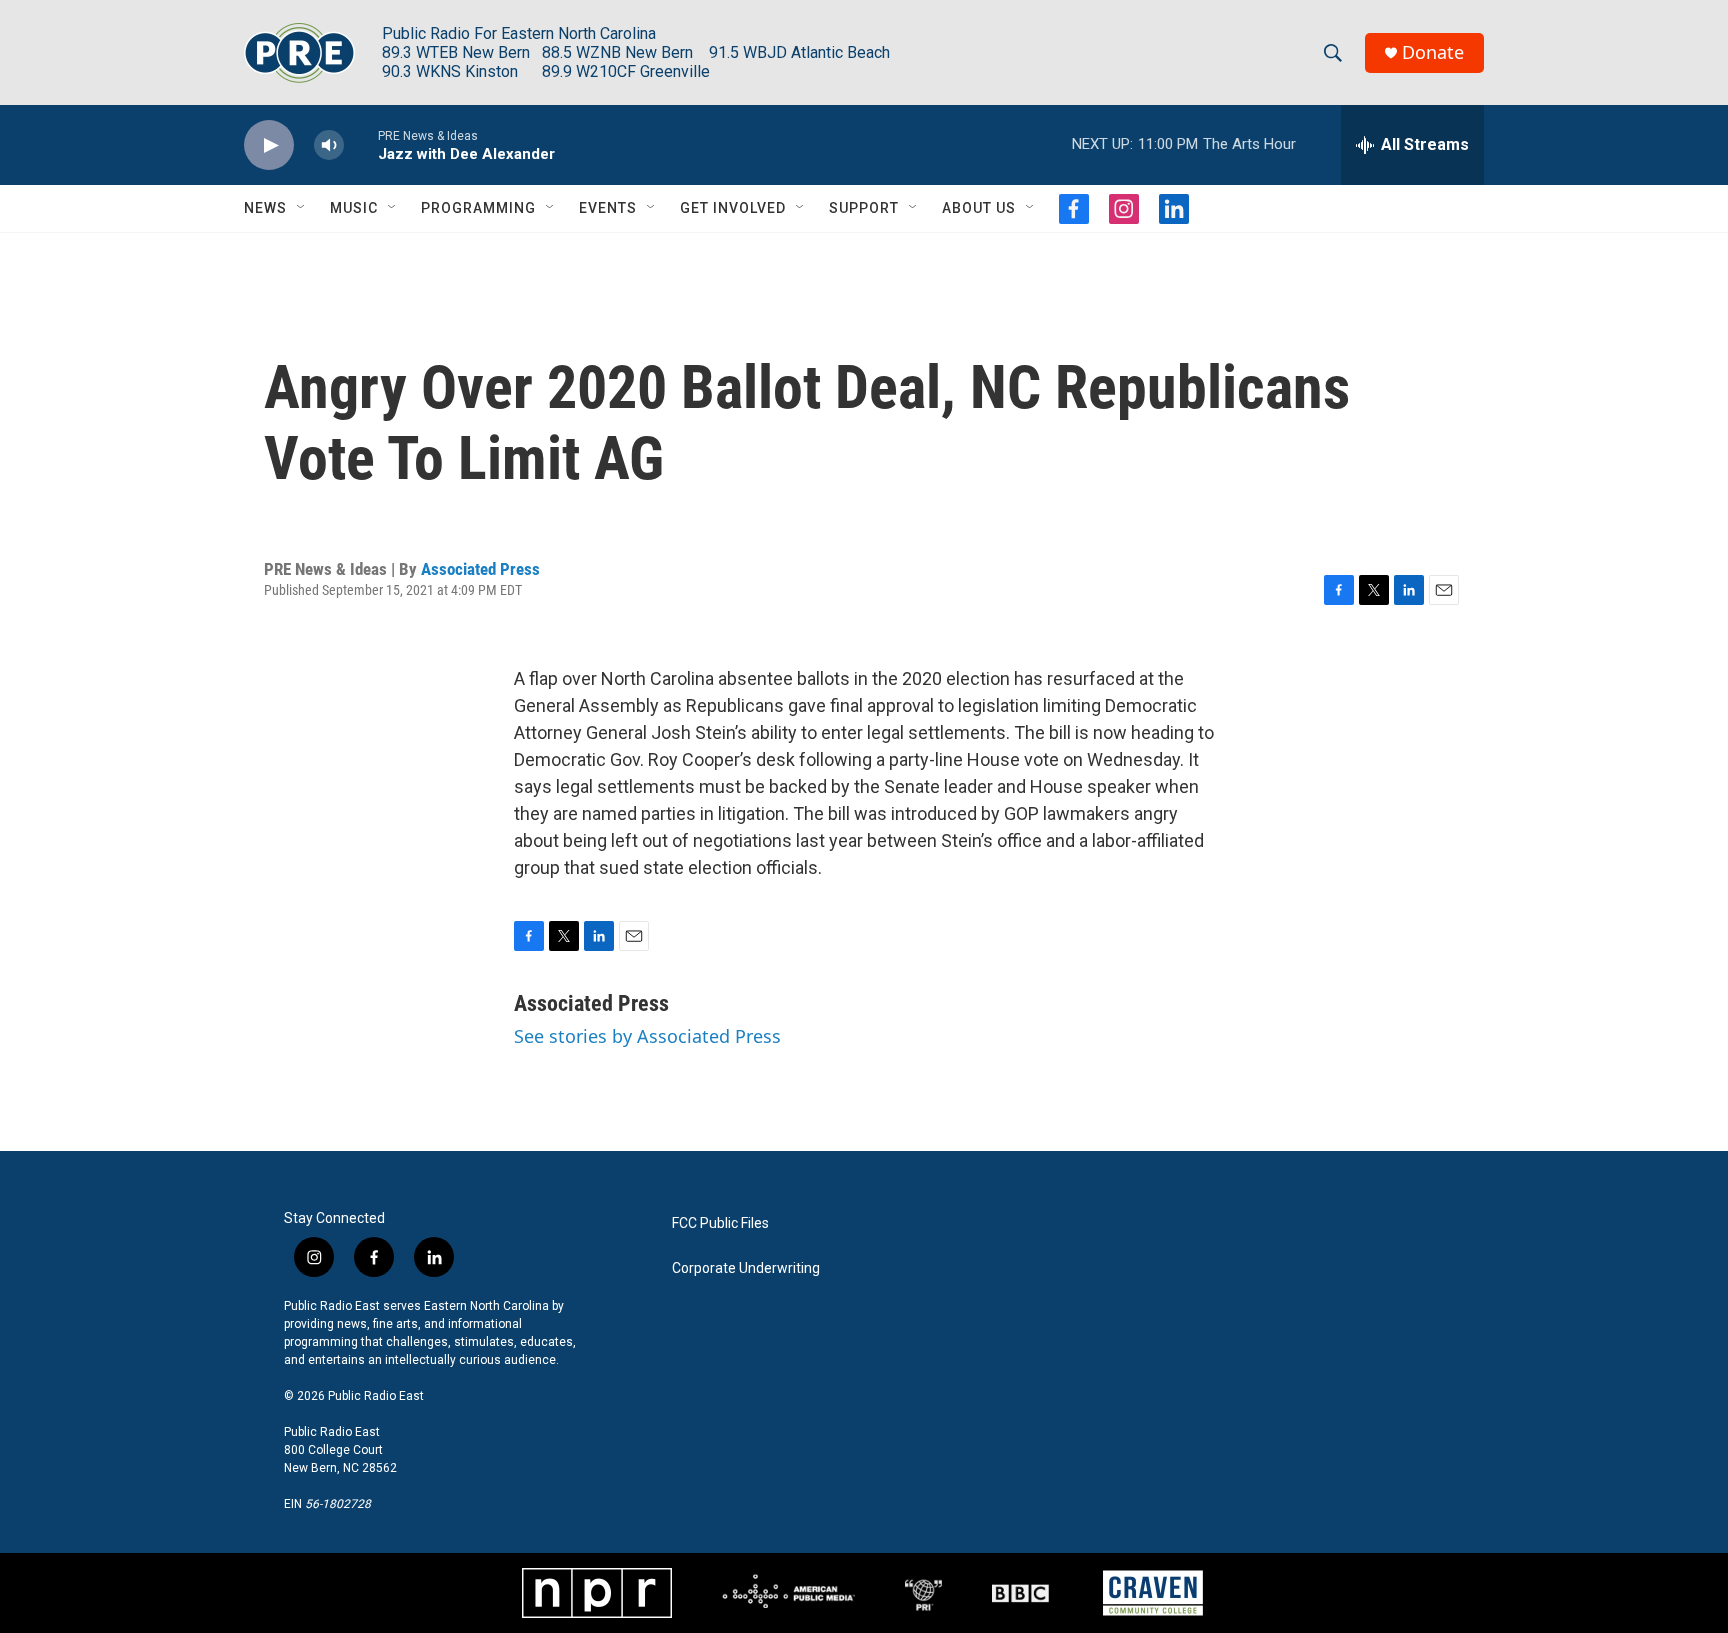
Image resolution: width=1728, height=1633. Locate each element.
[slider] (361, 144)
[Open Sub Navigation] (302, 208)
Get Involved (733, 208)
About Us (979, 208)
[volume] (329, 145)
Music (354, 208)
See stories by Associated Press (647, 1036)
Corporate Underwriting (746, 1268)
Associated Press (480, 569)
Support (864, 208)
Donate (1433, 52)
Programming (478, 208)
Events (608, 208)
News (265, 208)
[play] (269, 145)
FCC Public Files (720, 1223)
